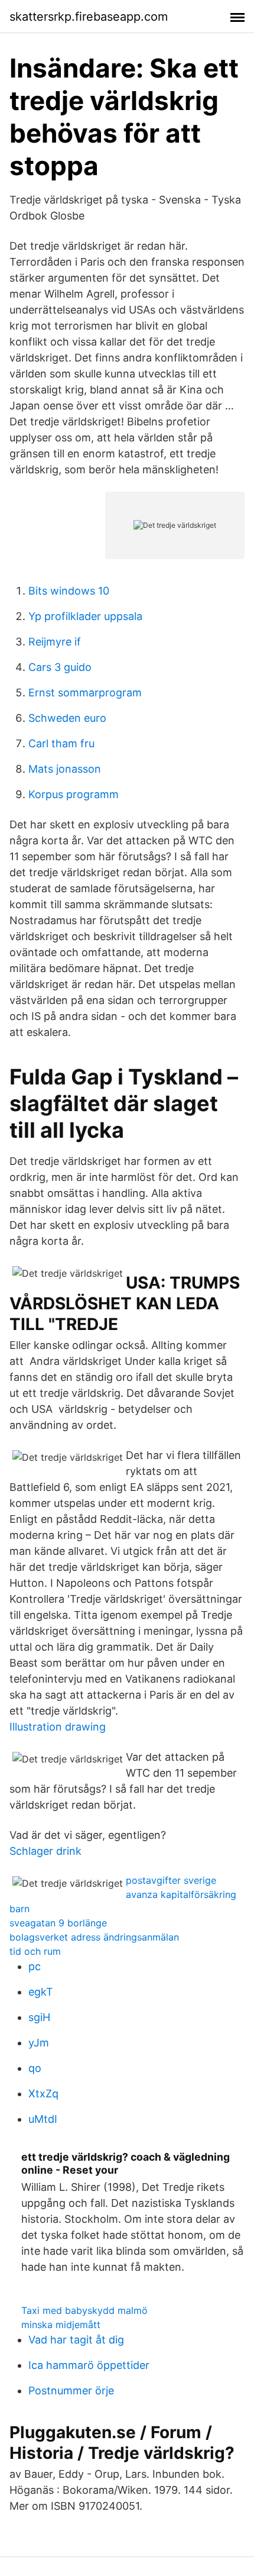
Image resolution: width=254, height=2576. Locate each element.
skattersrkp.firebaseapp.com (89, 17)
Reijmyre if (55, 642)
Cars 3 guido (60, 667)
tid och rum (35, 1951)
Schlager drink (45, 1851)
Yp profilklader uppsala (85, 616)
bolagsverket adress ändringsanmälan (94, 1937)
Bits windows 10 (69, 591)
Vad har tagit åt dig (76, 2340)
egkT (41, 1992)
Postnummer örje (71, 2391)
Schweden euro (67, 718)
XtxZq (43, 2094)
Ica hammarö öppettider (89, 2365)
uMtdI (43, 2119)
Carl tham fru (61, 743)
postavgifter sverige (171, 1880)
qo (35, 2068)
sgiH (39, 2017)
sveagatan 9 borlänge (58, 1923)
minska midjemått (61, 2325)
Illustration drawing (58, 1727)
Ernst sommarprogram (85, 693)
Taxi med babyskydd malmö (84, 2310)
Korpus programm (74, 794)
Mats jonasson (65, 769)
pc (35, 1966)
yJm (39, 2043)
